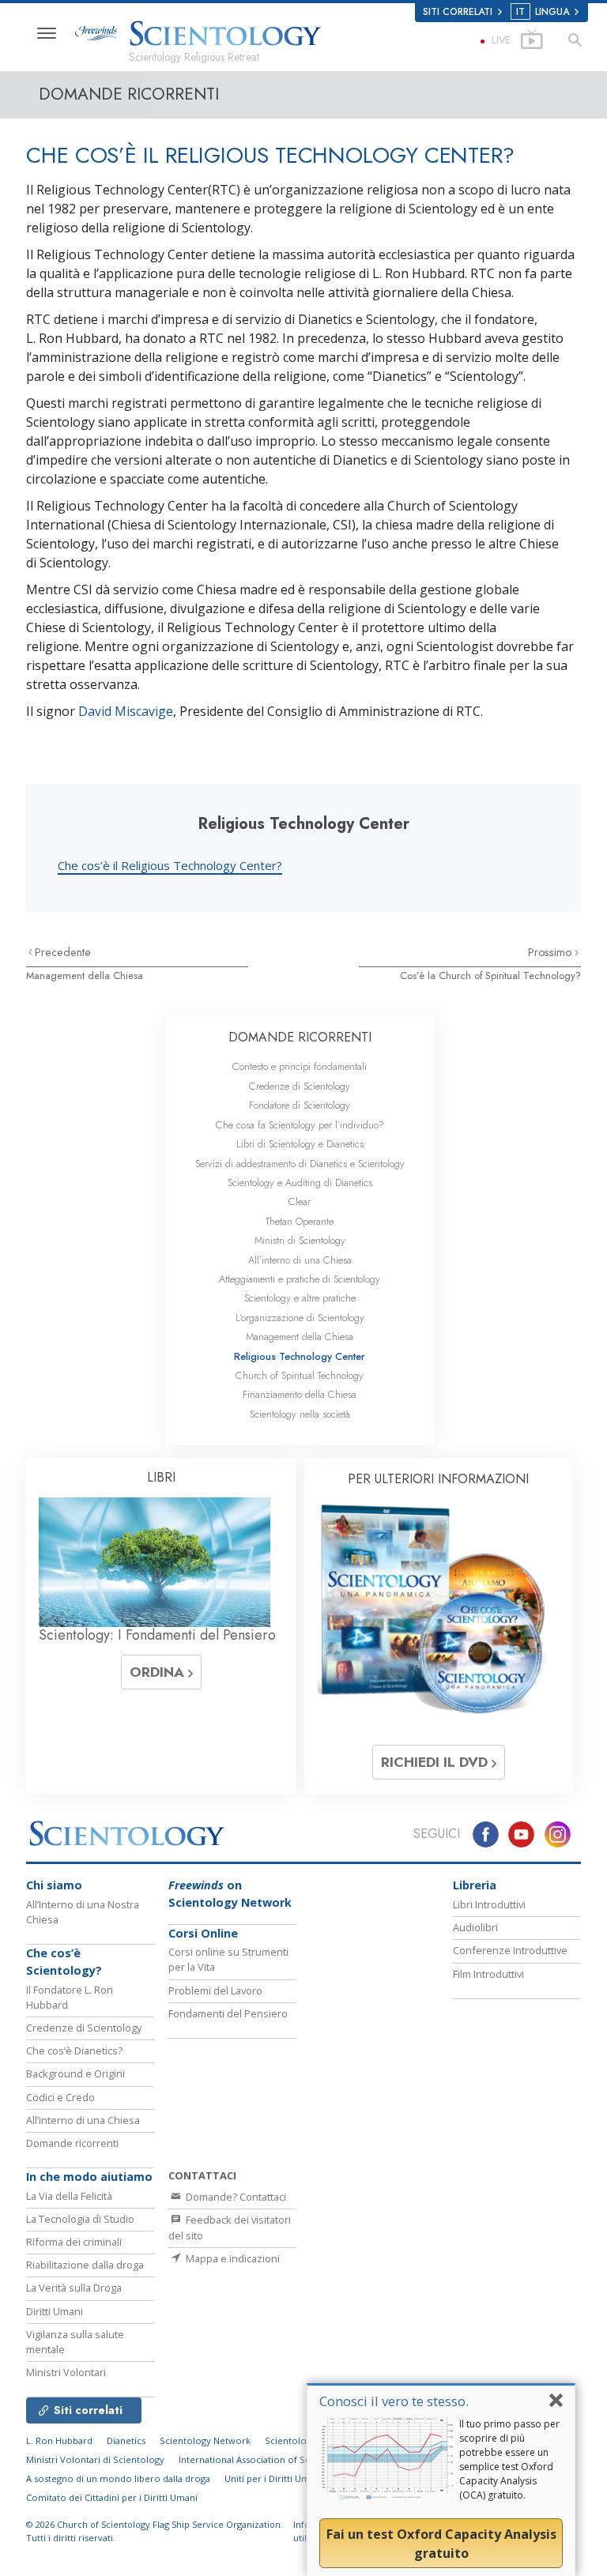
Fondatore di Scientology (300, 1105)
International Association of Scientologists (269, 2459)
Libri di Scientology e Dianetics (300, 1144)
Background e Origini (75, 2073)
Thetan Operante (300, 1221)
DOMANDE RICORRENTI (300, 1037)
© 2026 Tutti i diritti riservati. (155, 2531)
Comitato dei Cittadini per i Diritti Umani (112, 2497)
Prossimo (551, 952)
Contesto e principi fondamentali (300, 1066)
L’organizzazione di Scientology (300, 1318)
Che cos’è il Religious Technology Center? (170, 865)
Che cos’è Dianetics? (74, 2051)
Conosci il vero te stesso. (394, 2401)
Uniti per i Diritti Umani (273, 2478)
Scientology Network (205, 2440)
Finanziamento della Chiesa (300, 1394)
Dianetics (126, 2440)
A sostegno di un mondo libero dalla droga (118, 2478)
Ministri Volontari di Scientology (95, 2459)
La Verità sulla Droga (74, 2288)
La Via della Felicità (69, 2196)
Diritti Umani (55, 2311)
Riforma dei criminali (74, 2242)
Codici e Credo (60, 2097)
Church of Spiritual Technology (300, 1375)
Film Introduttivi (488, 1974)
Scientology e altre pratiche (300, 1298)
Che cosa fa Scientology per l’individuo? (300, 1125)
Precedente (63, 952)
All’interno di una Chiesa (300, 1260)
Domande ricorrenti (72, 2143)
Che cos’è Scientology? (64, 1962)
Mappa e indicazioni (232, 2258)
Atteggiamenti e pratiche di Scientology (300, 1279)
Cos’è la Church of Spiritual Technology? (490, 975)
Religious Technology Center (300, 1356)
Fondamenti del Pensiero (228, 2013)
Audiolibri (475, 1927)
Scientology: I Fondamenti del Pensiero (157, 1635)
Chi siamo (54, 1885)
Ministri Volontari (66, 2372)
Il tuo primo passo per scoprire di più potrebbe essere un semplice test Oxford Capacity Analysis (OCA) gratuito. (509, 2459)
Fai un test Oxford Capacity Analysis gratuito (441, 2544)
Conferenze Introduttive (510, 1950)
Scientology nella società (300, 1414)
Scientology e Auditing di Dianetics (300, 1183)
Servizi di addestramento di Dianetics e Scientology (300, 1164)
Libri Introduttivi (489, 1904)
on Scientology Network (230, 1894)
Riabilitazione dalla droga (85, 2265)
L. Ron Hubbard (59, 2440)
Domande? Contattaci (235, 2197)
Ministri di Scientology (300, 1240)
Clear (300, 1201)
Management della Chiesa (85, 975)
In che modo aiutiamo (89, 2177)
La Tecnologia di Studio (80, 2219)
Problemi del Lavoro (215, 1990)
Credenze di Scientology (300, 1086)
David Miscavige (126, 711)
